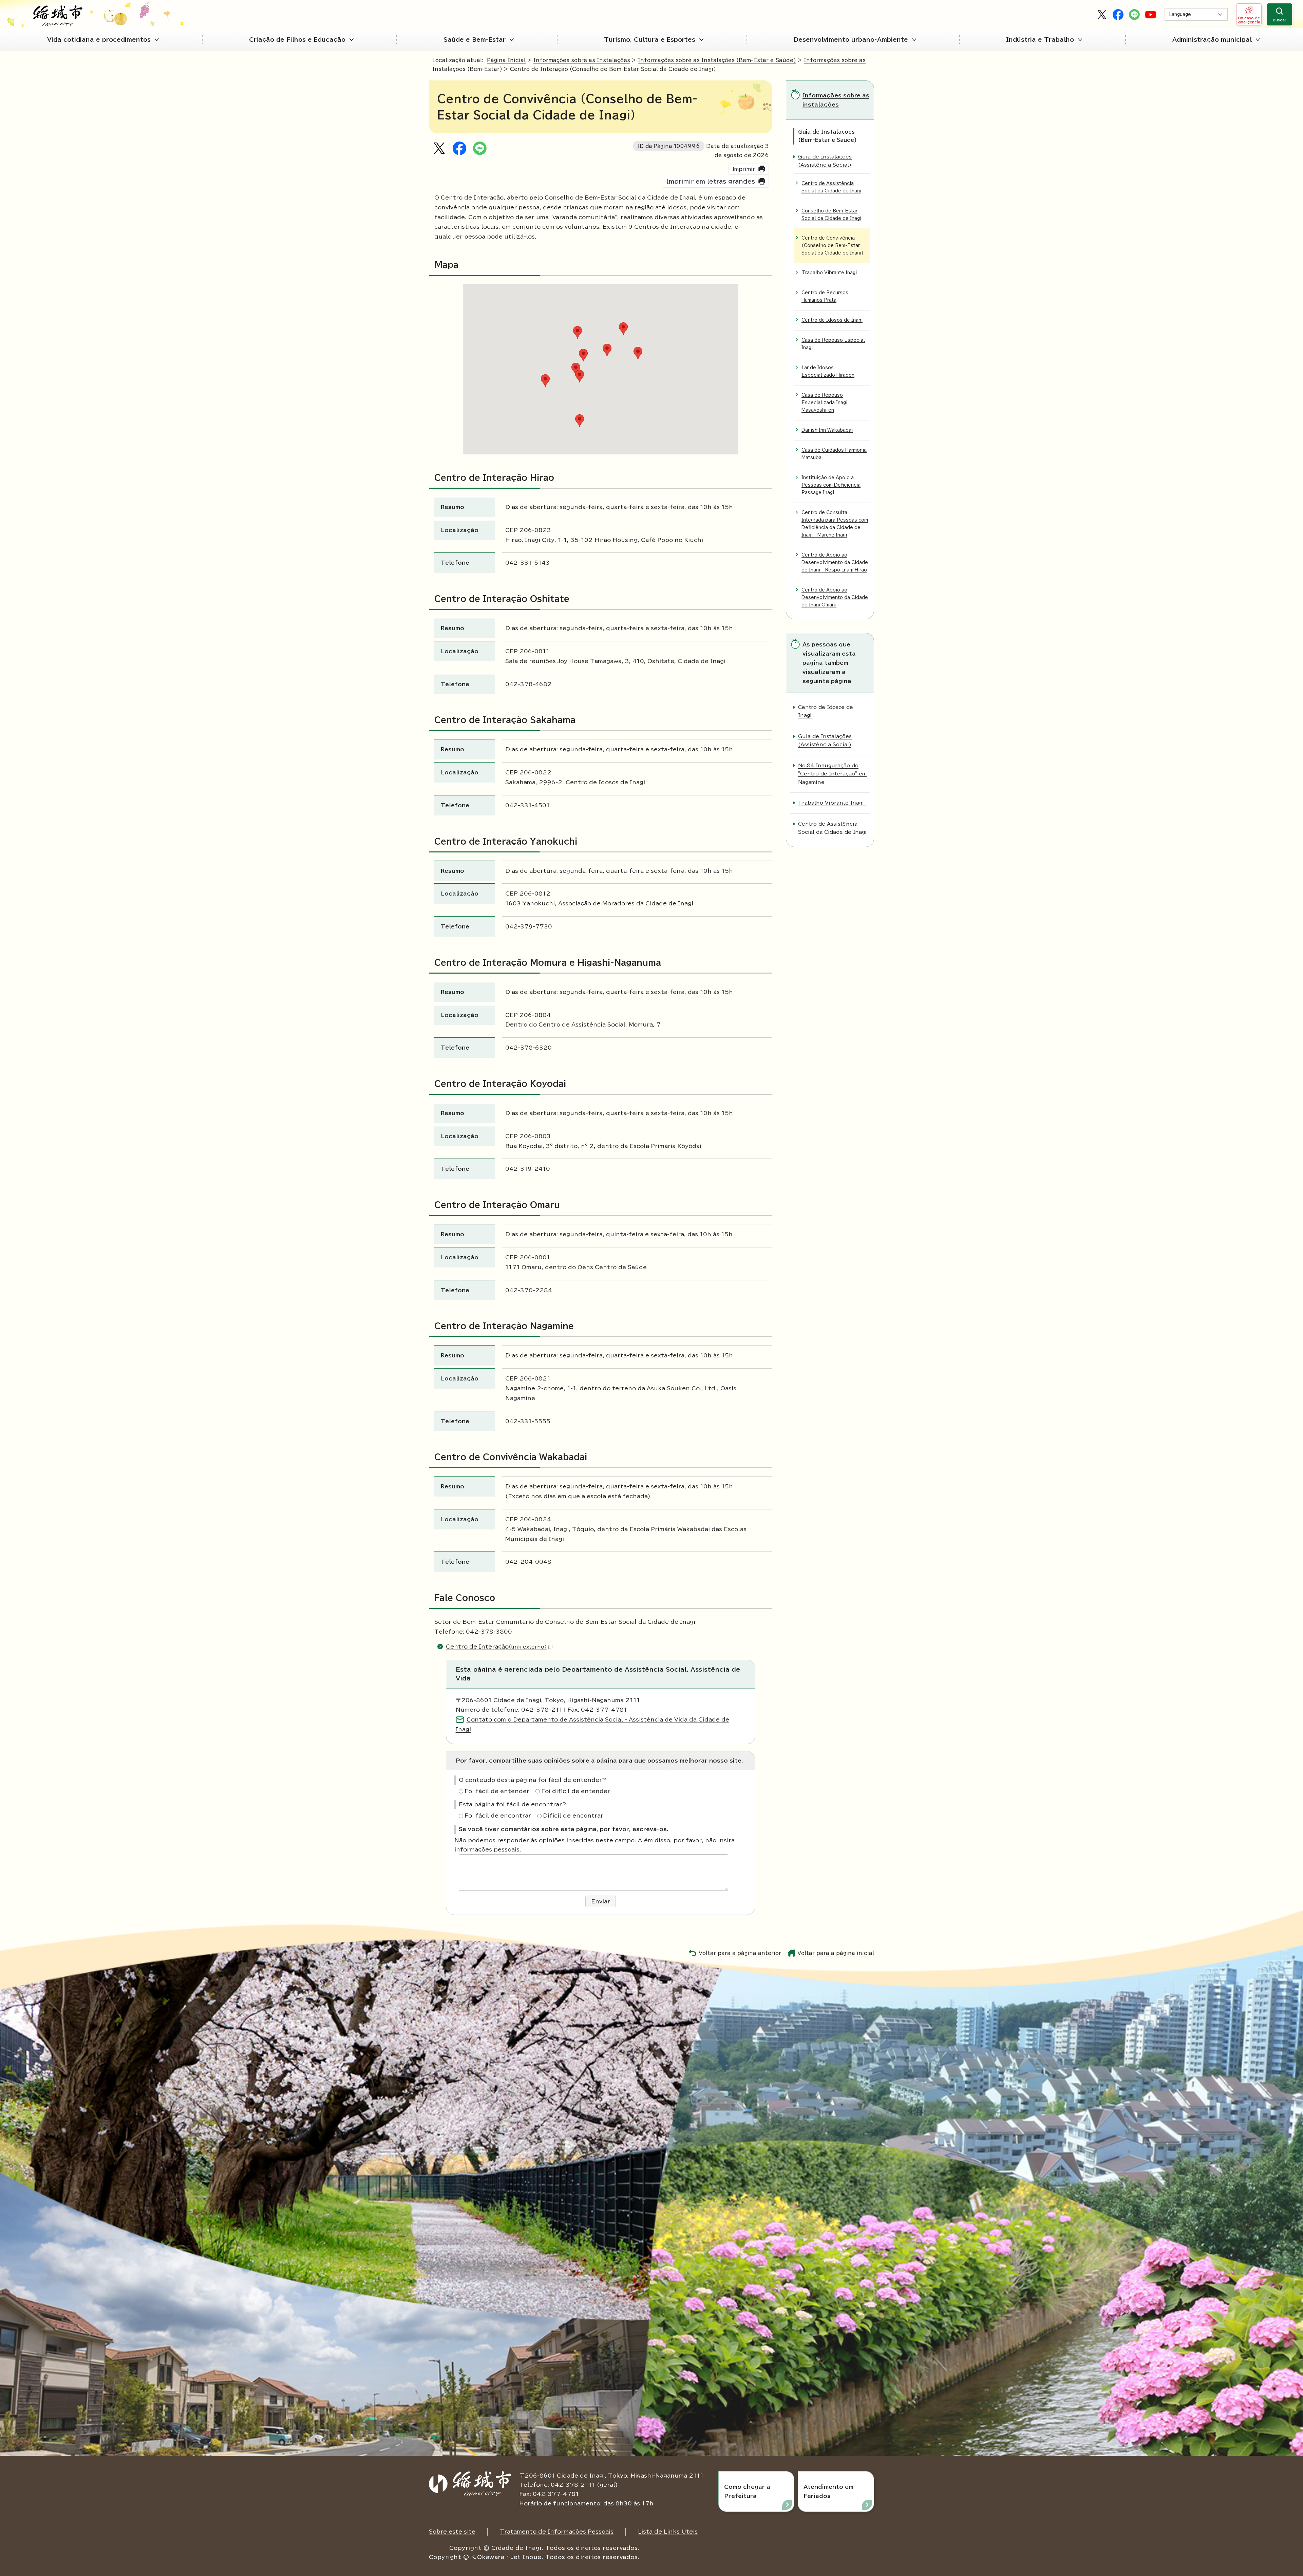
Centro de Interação (496, 1647)
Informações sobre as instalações (836, 100)
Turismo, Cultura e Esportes (650, 40)
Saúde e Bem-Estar (475, 40)
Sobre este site (452, 2532)
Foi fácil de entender (497, 1791)
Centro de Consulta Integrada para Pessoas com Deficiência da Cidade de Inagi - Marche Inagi (835, 524)
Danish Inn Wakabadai (827, 430)
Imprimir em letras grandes (711, 181)
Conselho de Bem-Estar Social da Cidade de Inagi (831, 215)
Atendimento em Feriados (828, 2491)
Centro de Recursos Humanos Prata (825, 296)
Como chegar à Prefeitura (747, 2491)
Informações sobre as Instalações (582, 60)
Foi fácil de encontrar (498, 1816)
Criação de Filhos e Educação (297, 40)
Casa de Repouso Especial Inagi (833, 344)
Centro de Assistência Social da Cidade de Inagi (831, 187)
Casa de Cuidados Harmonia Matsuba (834, 454)
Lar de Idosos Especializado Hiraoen (828, 371)
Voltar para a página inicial (836, 1953)
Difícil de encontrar (573, 1816)
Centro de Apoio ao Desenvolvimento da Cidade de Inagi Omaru (835, 597)
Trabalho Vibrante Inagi (829, 273)
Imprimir (744, 169)
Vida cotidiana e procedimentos (99, 40)
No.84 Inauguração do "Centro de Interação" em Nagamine (832, 774)
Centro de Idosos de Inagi (832, 320)
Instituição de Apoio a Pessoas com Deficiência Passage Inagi (831, 485)
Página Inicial (506, 60)
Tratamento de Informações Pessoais (557, 2532)
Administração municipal (1212, 40)
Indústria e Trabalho (1040, 40)
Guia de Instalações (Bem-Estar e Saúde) (827, 136)
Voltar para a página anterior (740, 1953)
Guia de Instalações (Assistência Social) (825, 161)
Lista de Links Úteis (668, 2532)
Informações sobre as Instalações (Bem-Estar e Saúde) (717, 60)
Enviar (601, 1901)
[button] (580, 421)
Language (1180, 14)
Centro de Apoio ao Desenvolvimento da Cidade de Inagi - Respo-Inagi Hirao (835, 562)
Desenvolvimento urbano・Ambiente (851, 40)
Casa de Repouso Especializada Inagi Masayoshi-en (824, 403)
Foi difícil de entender (576, 1791)
